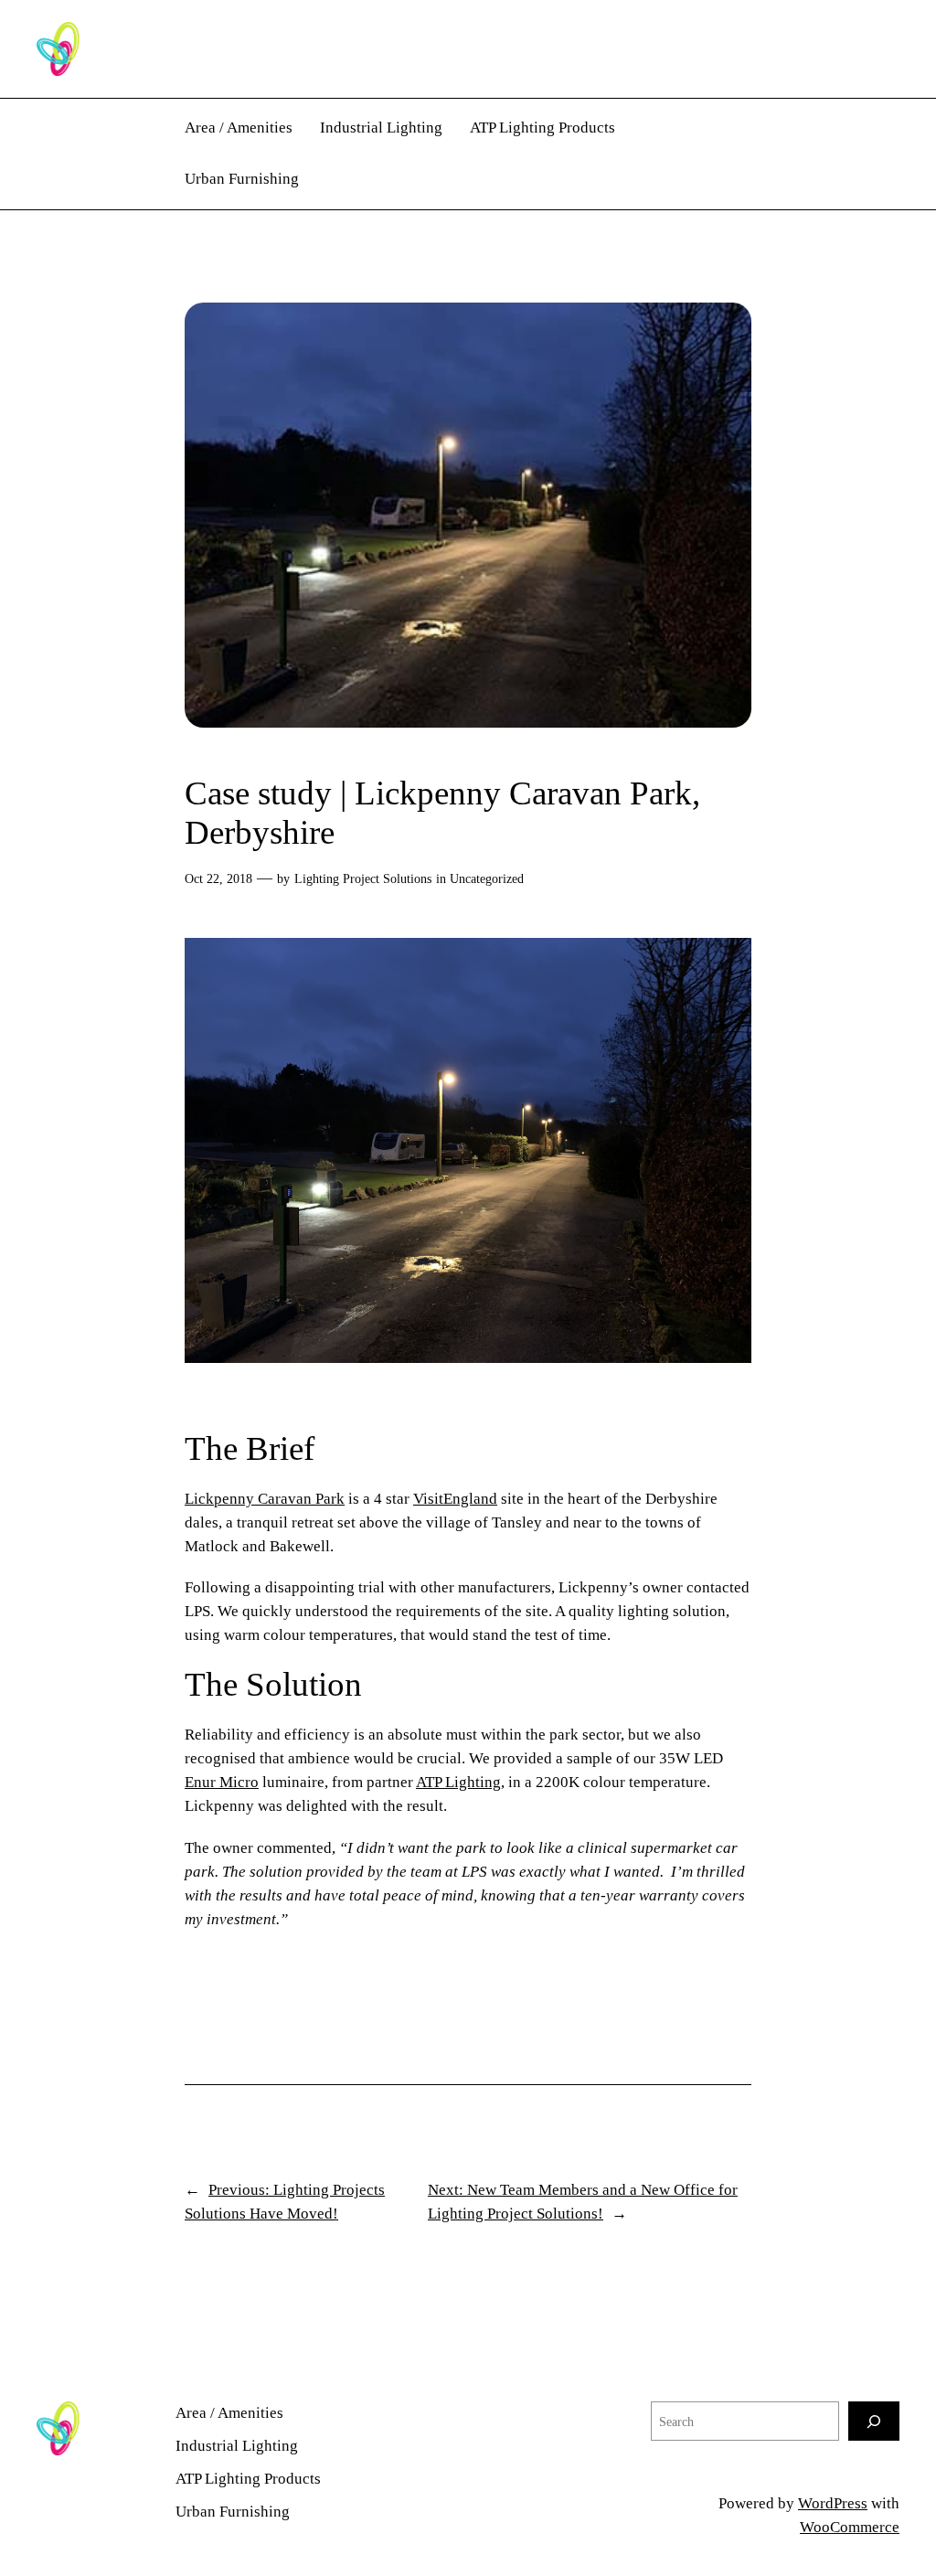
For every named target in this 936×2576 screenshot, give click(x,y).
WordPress (833, 2503)
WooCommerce (850, 2527)
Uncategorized (487, 878)
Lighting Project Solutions (363, 878)
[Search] (874, 2421)
